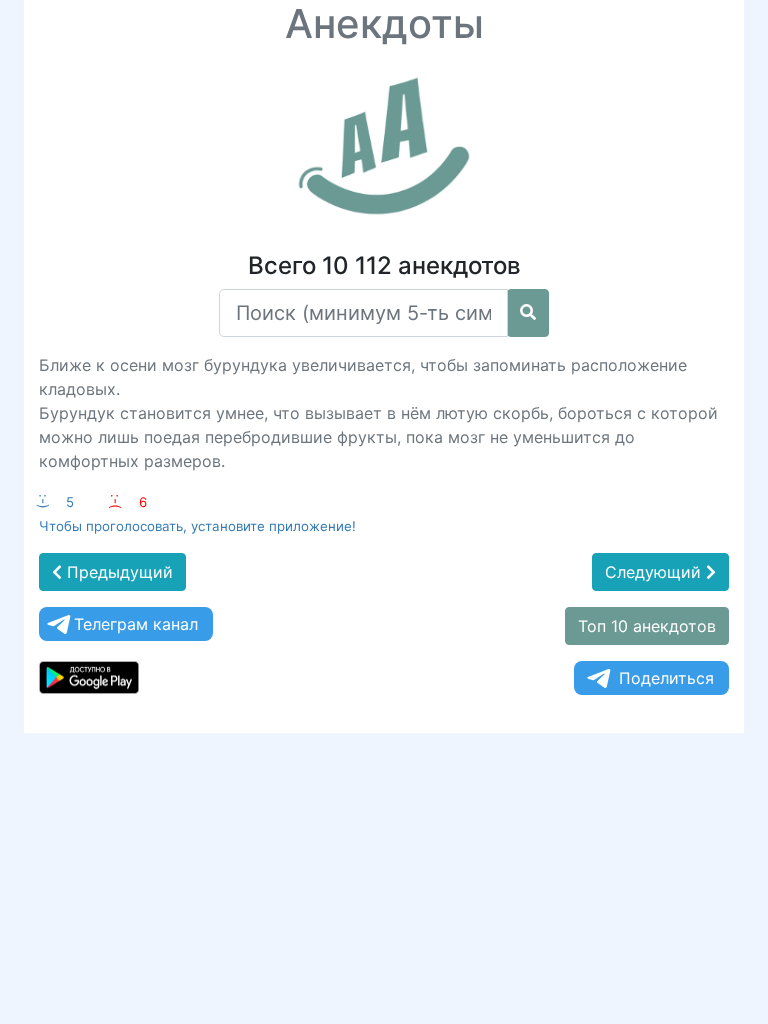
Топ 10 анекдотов (647, 626)
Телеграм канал (136, 624)
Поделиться (666, 678)
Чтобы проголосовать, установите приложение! (197, 526)
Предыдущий (117, 572)
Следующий (655, 572)
